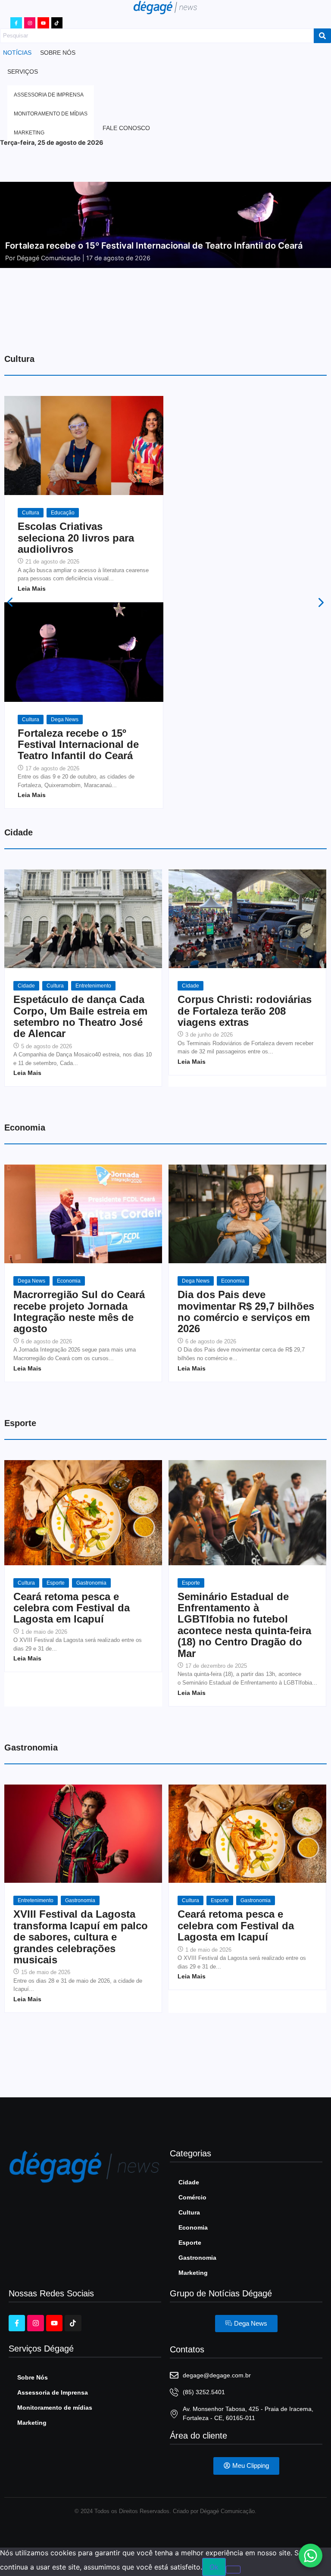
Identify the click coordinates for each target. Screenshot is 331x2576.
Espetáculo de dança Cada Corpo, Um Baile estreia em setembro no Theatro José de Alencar (80, 1017)
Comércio (192, 2197)
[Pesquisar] (322, 36)
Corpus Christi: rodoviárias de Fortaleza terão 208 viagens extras (245, 1011)
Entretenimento (93, 986)
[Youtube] (43, 23)
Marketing (193, 2273)
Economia (69, 1281)
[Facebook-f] (16, 23)
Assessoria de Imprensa (53, 2392)
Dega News (65, 720)
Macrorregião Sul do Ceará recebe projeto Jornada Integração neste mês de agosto (79, 1312)
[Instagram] (30, 23)
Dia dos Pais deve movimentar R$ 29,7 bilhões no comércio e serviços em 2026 (246, 1312)
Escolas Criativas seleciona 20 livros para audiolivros (76, 538)
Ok (214, 2567)
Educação (63, 513)
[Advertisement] (165, 313)
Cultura (31, 513)
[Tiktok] (57, 23)
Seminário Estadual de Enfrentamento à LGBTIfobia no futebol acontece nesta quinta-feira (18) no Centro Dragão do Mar (244, 1625)
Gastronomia (91, 1583)
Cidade (26, 986)
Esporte (56, 1583)
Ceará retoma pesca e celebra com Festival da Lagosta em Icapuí (72, 1608)
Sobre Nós (33, 2377)
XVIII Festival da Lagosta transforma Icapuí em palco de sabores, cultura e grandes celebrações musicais (81, 1937)
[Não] (233, 2570)
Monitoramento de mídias (55, 2408)
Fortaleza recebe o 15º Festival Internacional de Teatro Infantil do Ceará (78, 745)
